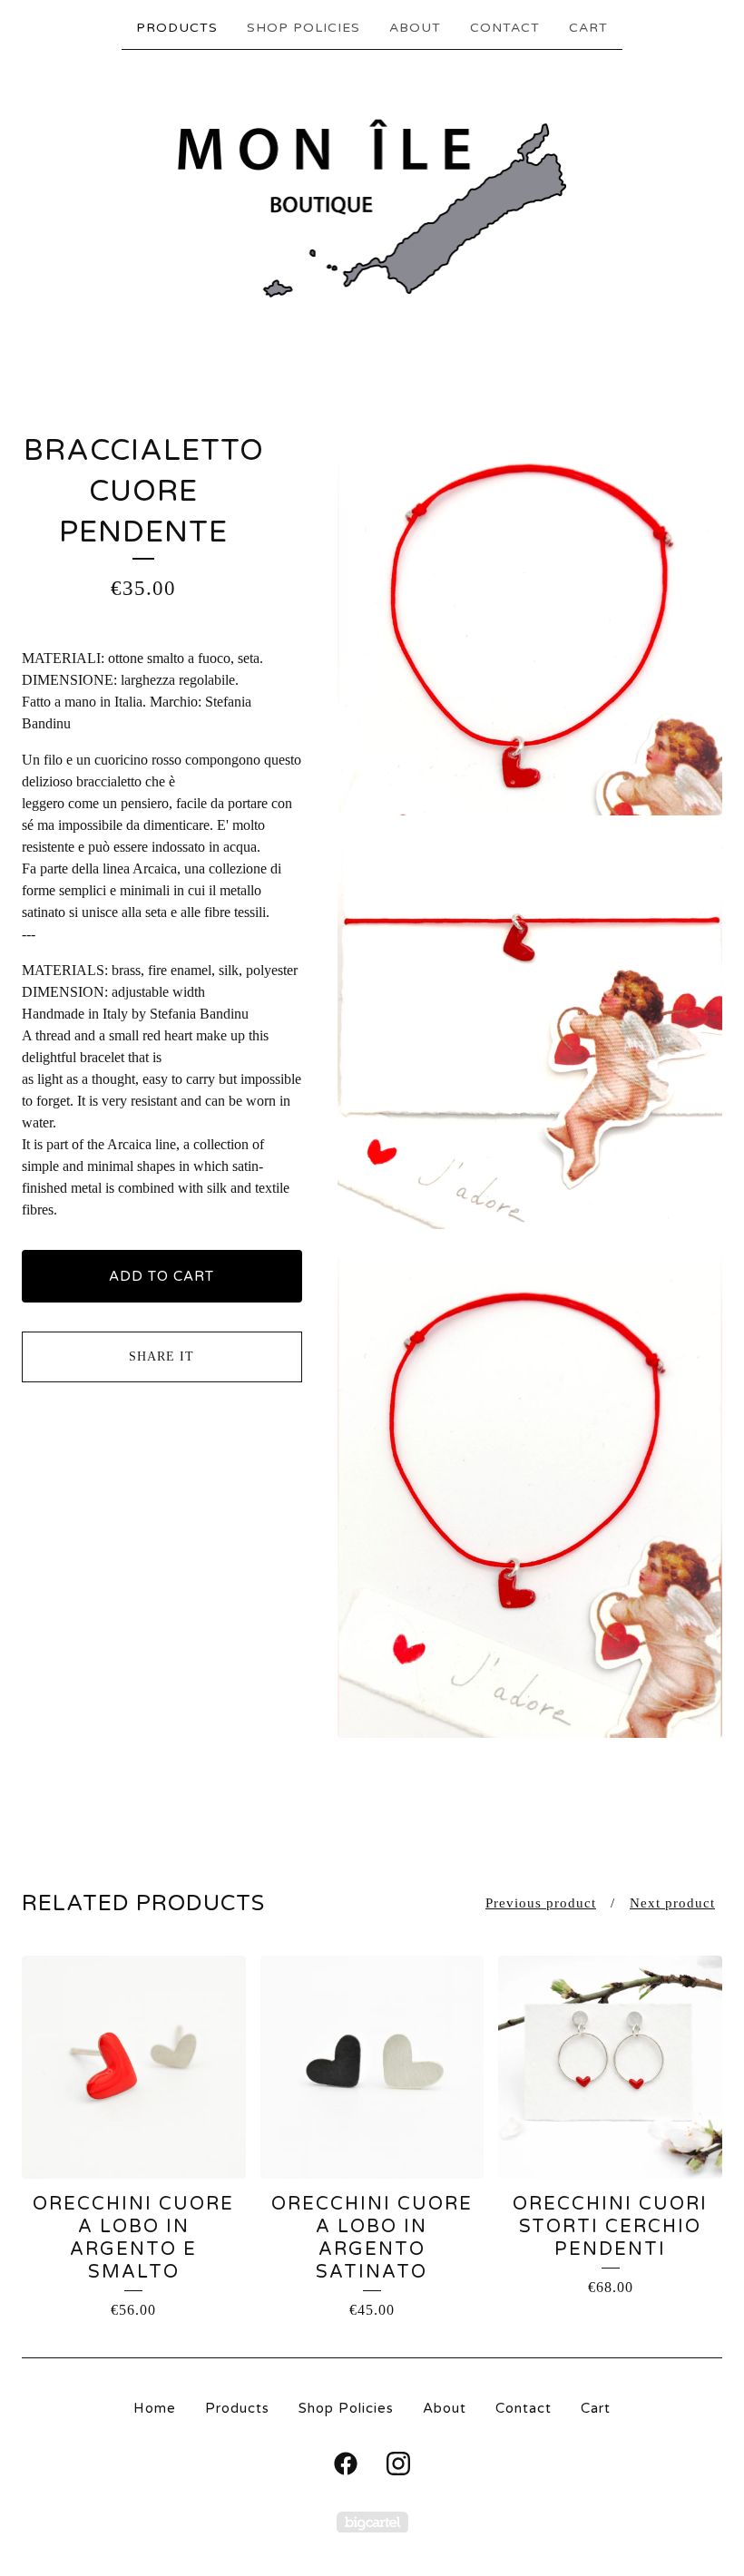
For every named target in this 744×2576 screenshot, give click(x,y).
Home (155, 2408)
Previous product (541, 1903)
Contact (505, 28)
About (415, 28)
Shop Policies (303, 28)
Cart (588, 28)
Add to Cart (162, 1276)
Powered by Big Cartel (372, 2522)
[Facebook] (346, 2464)
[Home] (372, 210)
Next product (672, 1903)
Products (177, 28)
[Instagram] (398, 2464)
